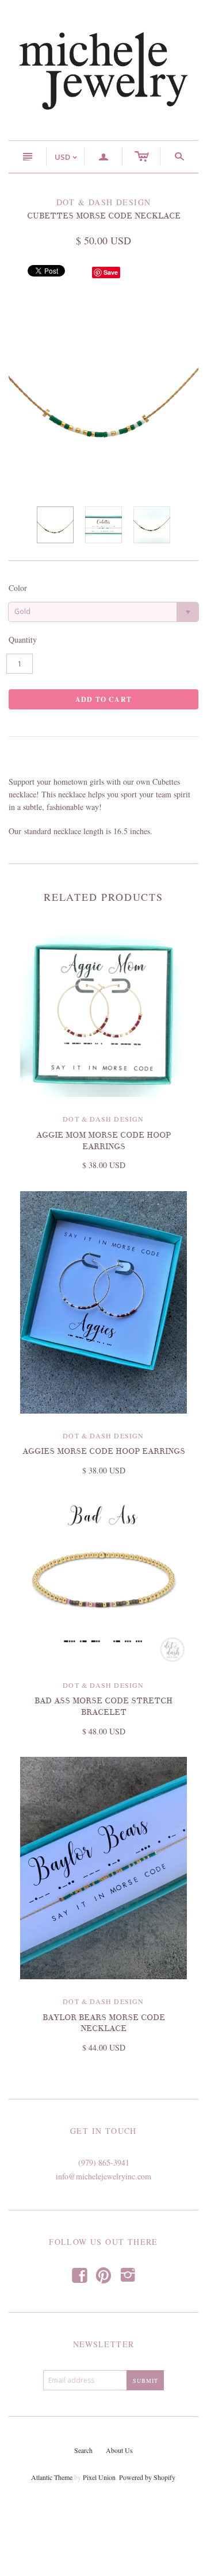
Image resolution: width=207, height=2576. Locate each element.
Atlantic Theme (52, 2477)
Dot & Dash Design (103, 1119)
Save (111, 272)
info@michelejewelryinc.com (103, 2176)
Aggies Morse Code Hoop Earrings (104, 1451)
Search (83, 2450)
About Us (119, 2450)
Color (18, 588)
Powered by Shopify (147, 2477)
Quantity (23, 640)
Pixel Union (99, 2477)
